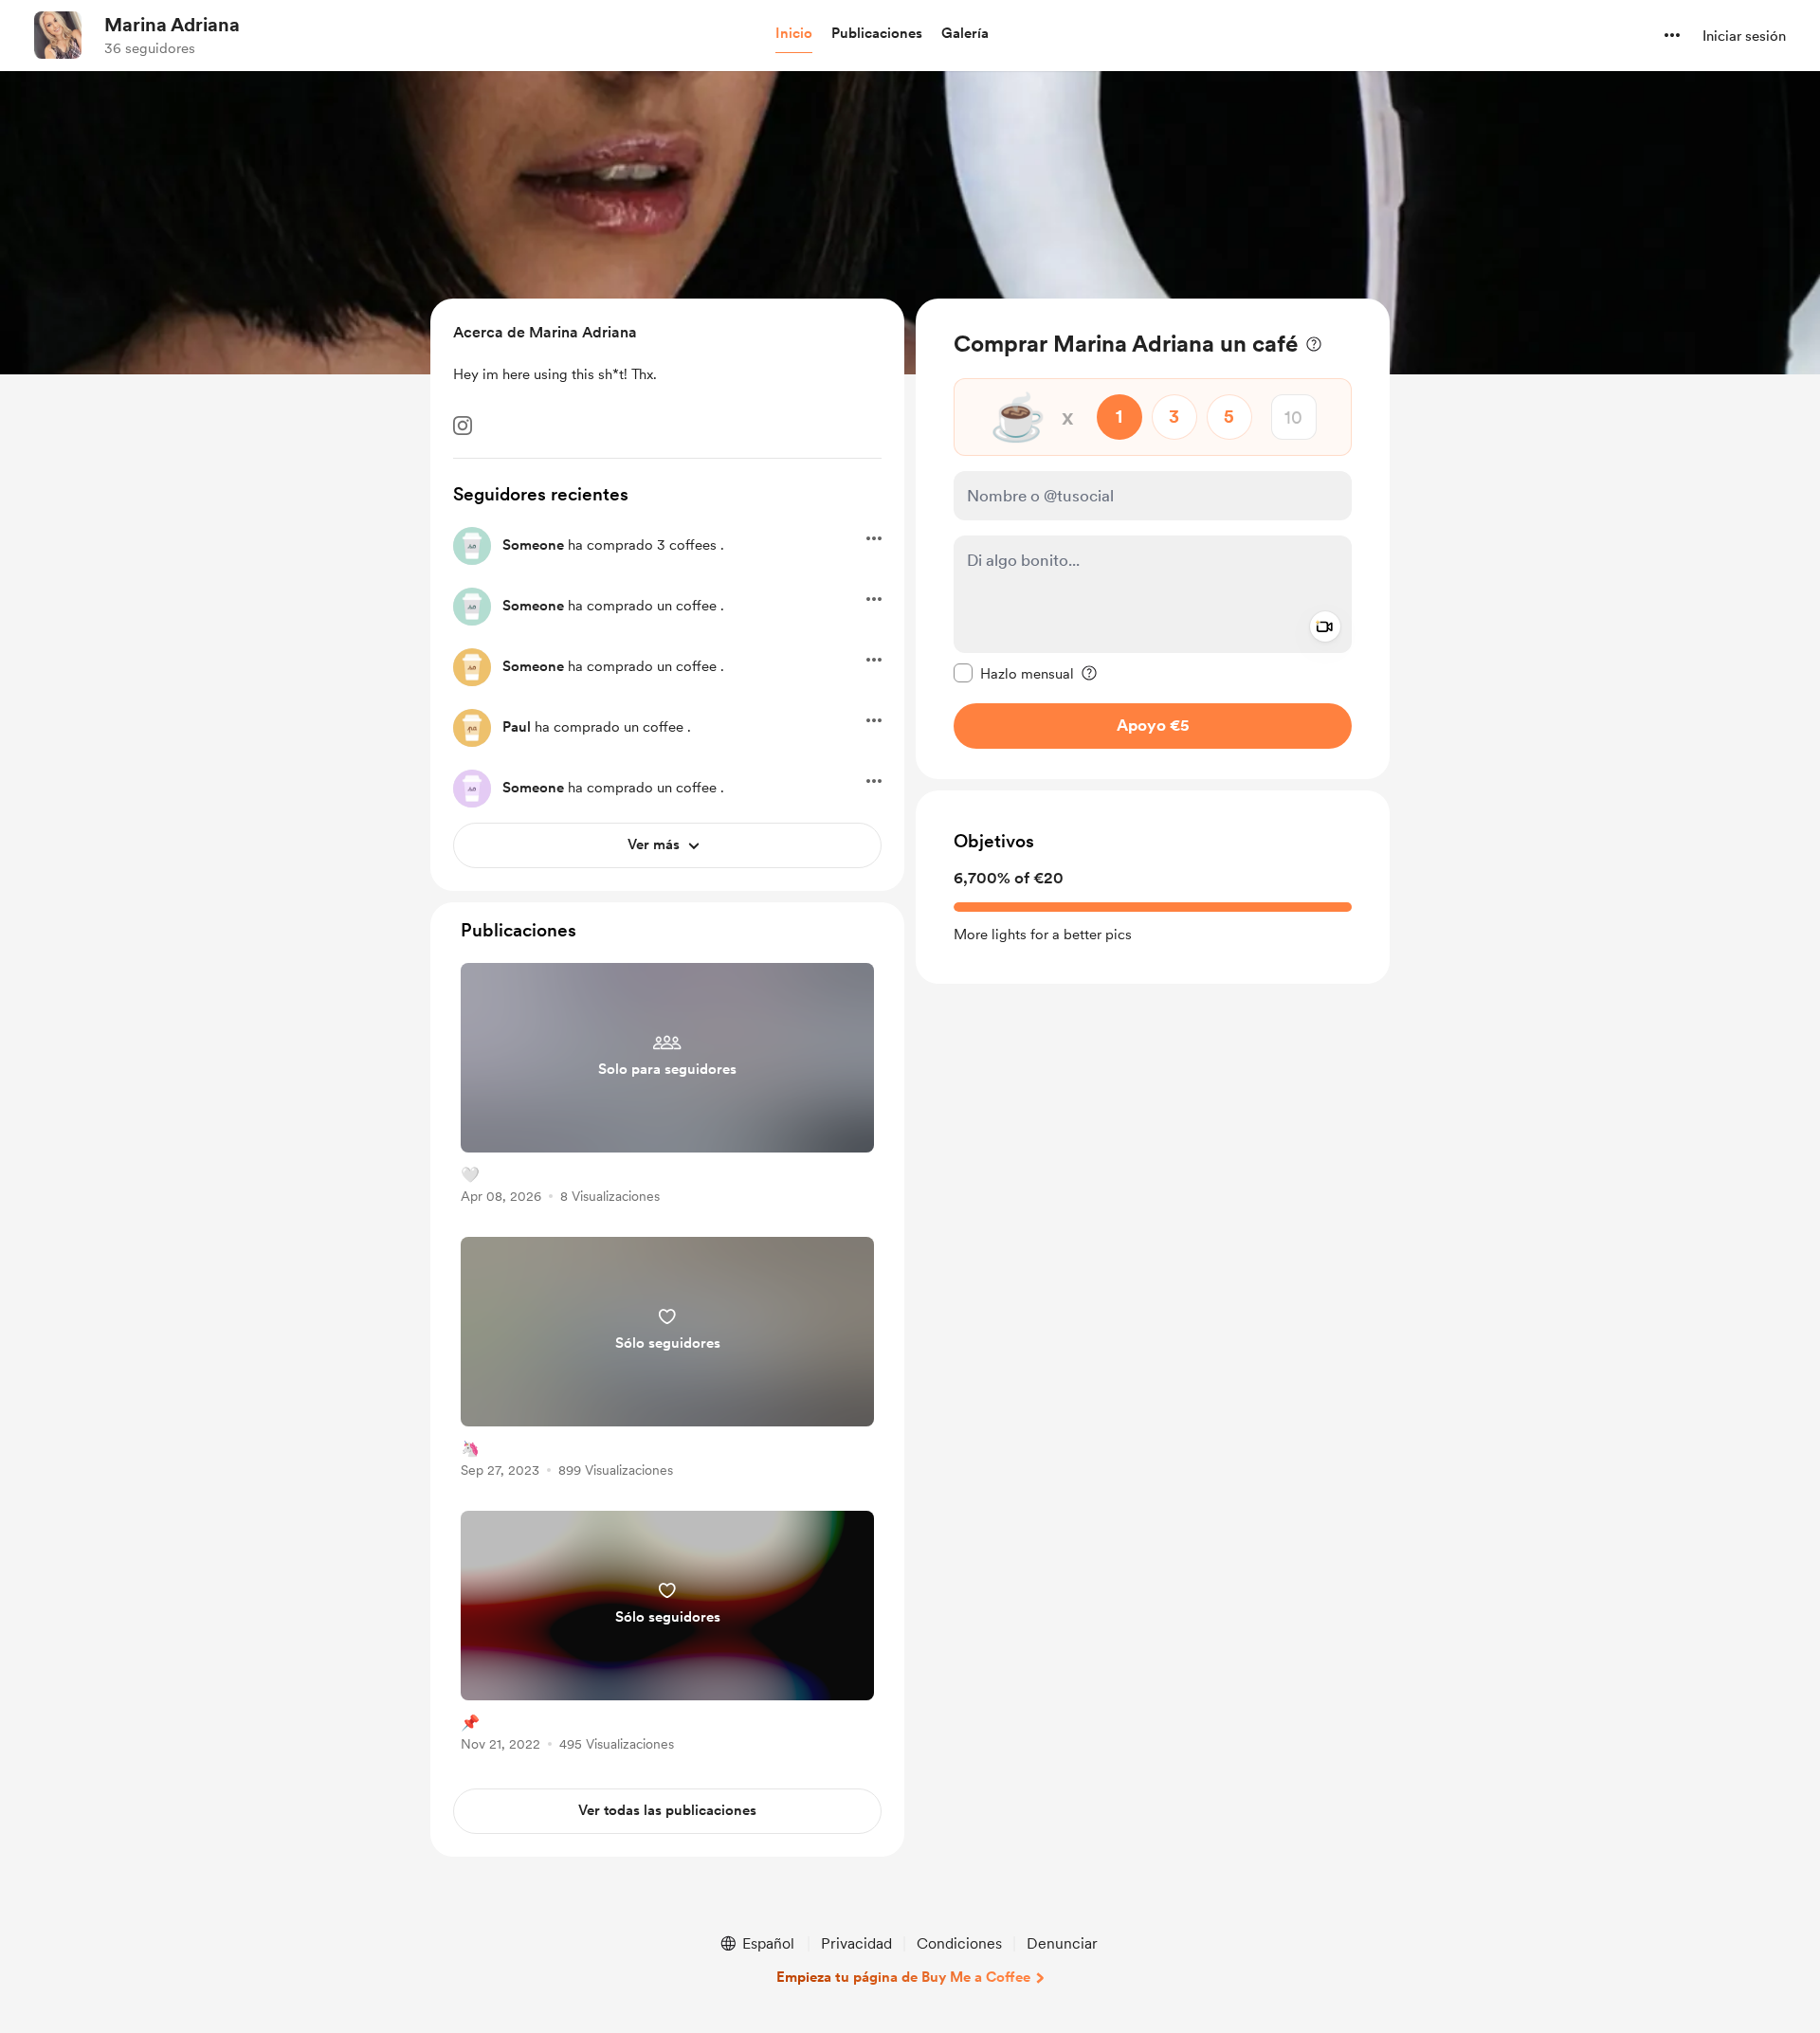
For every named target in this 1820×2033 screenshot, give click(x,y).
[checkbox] (1014, 673)
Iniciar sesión (1744, 36)
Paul (517, 727)
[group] (667, 1087)
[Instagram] (463, 426)
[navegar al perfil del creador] (58, 35)
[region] (1153, 539)
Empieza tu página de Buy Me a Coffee (903, 1977)
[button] (794, 34)
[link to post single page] (667, 1087)
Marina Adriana (172, 25)
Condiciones (959, 1943)
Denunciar (1062, 1943)
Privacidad (856, 1943)
